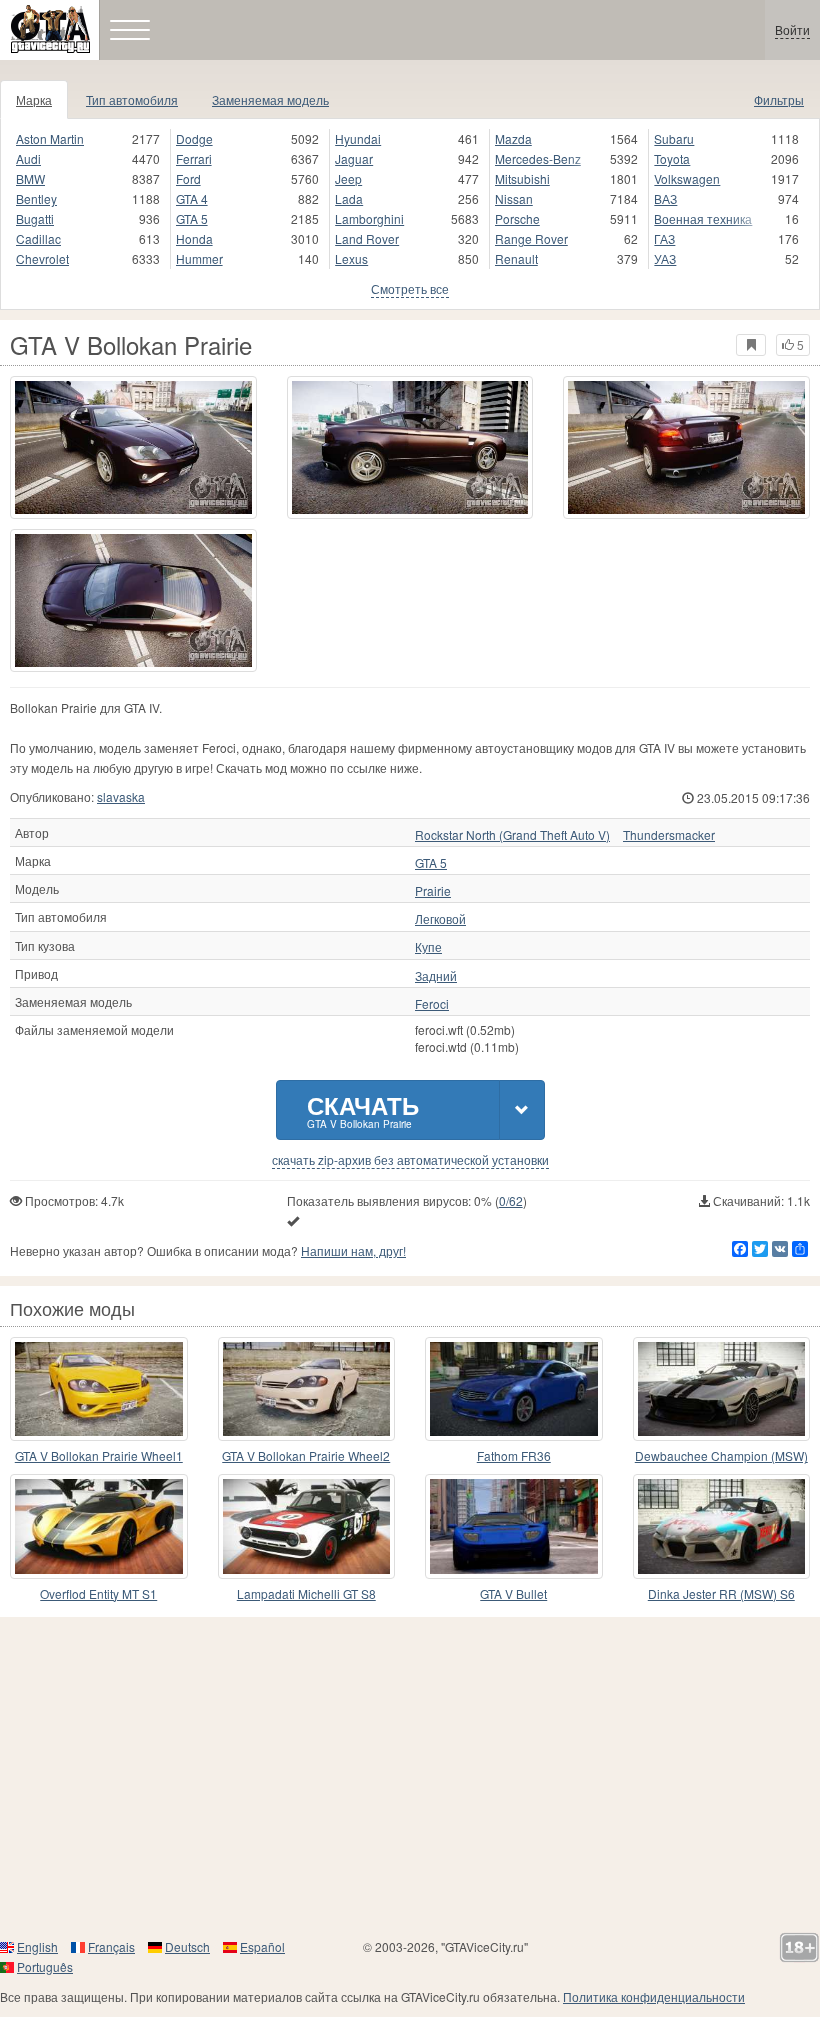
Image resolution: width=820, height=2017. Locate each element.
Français (111, 1946)
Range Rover (531, 238)
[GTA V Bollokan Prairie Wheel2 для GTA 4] (307, 1389)
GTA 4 (192, 198)
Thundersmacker (669, 835)
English (37, 1946)
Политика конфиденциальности (654, 1996)
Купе (428, 947)
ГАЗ (664, 238)
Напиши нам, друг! (353, 1250)
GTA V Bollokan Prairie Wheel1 (99, 1455)
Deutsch (187, 1946)
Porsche (517, 218)
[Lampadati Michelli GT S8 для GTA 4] (307, 1526)
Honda (194, 238)
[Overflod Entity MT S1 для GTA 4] (99, 1526)
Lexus (351, 258)
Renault (516, 258)
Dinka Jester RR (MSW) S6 (721, 1593)
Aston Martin (50, 138)
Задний (436, 976)
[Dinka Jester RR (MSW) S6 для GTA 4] (722, 1526)
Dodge (194, 138)
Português (45, 1966)
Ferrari (194, 158)
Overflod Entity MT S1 (98, 1593)
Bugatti (35, 218)
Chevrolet (42, 258)
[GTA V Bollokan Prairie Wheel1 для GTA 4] (99, 1389)
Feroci (432, 1004)
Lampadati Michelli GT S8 (306, 1593)
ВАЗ (665, 198)
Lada (349, 198)
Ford (188, 178)
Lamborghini (369, 218)
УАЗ (665, 258)
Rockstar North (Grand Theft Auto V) (512, 835)
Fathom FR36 (514, 1455)
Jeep (348, 178)
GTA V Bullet (513, 1593)
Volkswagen (687, 178)
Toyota (672, 158)
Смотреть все (410, 288)
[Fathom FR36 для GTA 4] (514, 1389)
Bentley (36, 198)
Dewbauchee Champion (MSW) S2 (721, 1456)
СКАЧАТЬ (363, 1109)
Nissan (514, 198)
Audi (28, 158)
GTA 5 (192, 218)
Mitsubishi (522, 178)
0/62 (511, 1200)
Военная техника (703, 218)
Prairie (433, 891)
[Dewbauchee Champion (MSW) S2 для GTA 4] (722, 1389)
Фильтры (779, 99)
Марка (34, 99)
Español (262, 1946)
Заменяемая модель (270, 99)
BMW (30, 178)
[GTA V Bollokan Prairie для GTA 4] (133, 447)
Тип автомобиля (132, 99)
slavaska (121, 796)
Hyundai (358, 138)
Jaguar (354, 158)
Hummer (199, 258)
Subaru (674, 138)
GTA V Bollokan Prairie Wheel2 (306, 1455)
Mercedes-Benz (538, 158)
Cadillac (38, 238)
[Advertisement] (410, 1777)
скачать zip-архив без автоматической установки (410, 1160)
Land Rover (367, 238)
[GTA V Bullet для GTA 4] (514, 1526)
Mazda (513, 138)
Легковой (440, 919)
